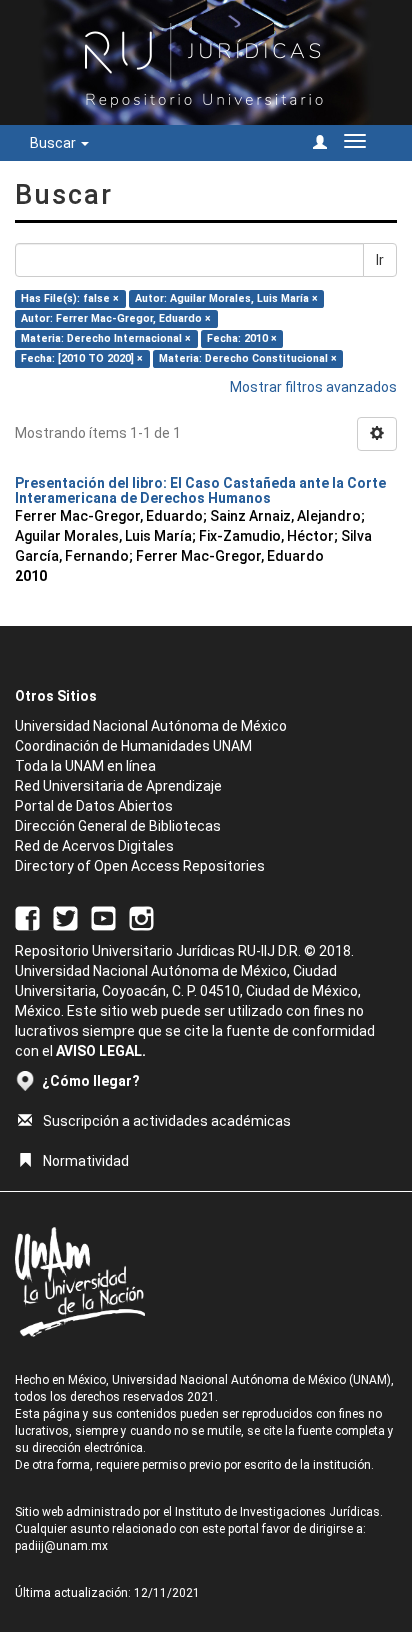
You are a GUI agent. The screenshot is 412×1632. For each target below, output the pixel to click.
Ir (380, 260)
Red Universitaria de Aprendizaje (118, 786)
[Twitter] (65, 918)
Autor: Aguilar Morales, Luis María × (226, 298)
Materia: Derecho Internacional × (106, 338)
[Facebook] (27, 918)
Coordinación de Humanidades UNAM (133, 746)
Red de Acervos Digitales (94, 846)
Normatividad (86, 1161)
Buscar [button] (54, 143)
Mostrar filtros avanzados (313, 387)
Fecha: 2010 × (242, 338)
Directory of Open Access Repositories (140, 866)
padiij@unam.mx (61, 1546)
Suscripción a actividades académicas (167, 1121)
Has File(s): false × (70, 298)
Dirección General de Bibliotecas (118, 826)
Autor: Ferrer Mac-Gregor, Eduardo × (116, 318)
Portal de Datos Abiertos (94, 806)
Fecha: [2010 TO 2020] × (82, 358)
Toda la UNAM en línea (85, 766)
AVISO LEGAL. (101, 1051)
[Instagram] (141, 918)
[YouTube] (103, 918)
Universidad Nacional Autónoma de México (151, 726)
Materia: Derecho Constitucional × (248, 358)
